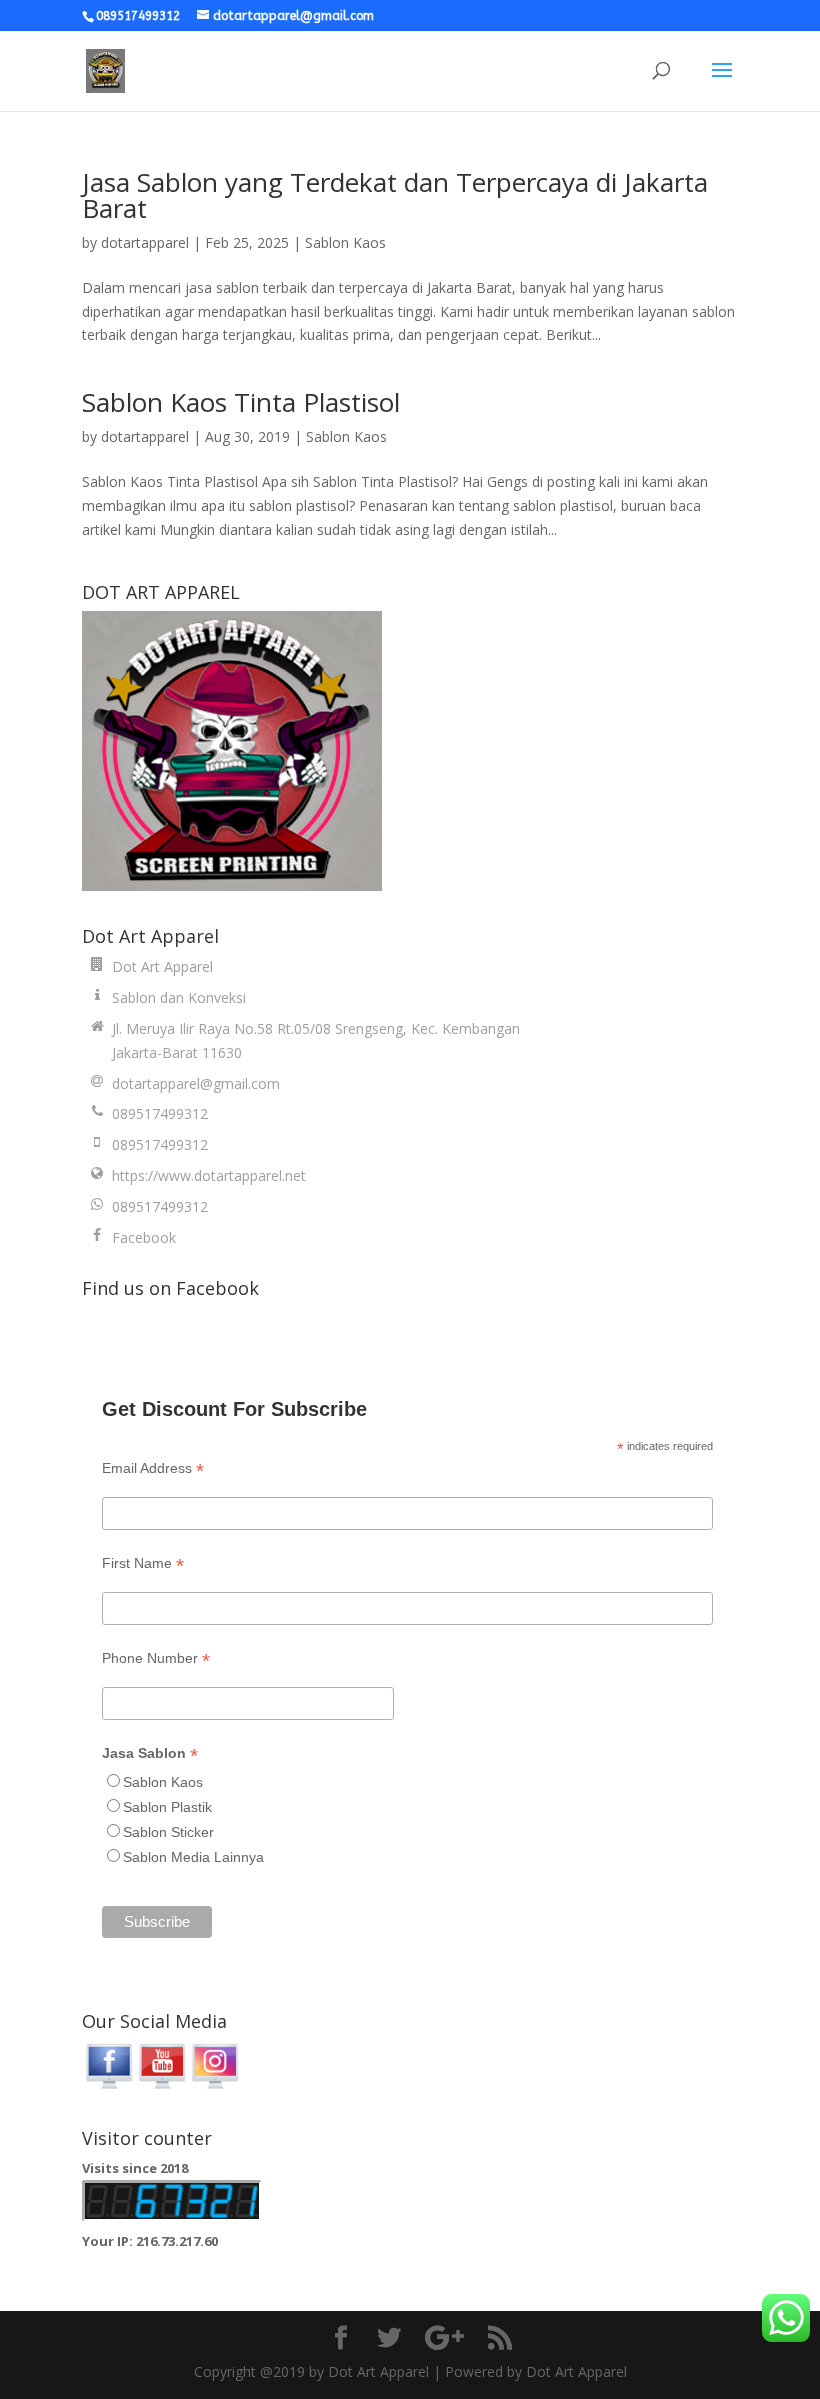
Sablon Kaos (345, 242)
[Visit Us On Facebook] (108, 2086)
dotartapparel (145, 242)
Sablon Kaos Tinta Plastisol (241, 402)
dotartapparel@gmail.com (196, 1083)
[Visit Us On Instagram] (214, 2086)
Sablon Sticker (168, 1832)
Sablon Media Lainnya (193, 1857)
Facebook (144, 1237)
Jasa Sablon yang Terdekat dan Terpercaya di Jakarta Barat (395, 195)
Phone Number (156, 1658)
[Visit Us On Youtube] (161, 2086)
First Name (143, 1563)
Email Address (153, 1468)
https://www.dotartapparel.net (209, 1175)
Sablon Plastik (167, 1807)
